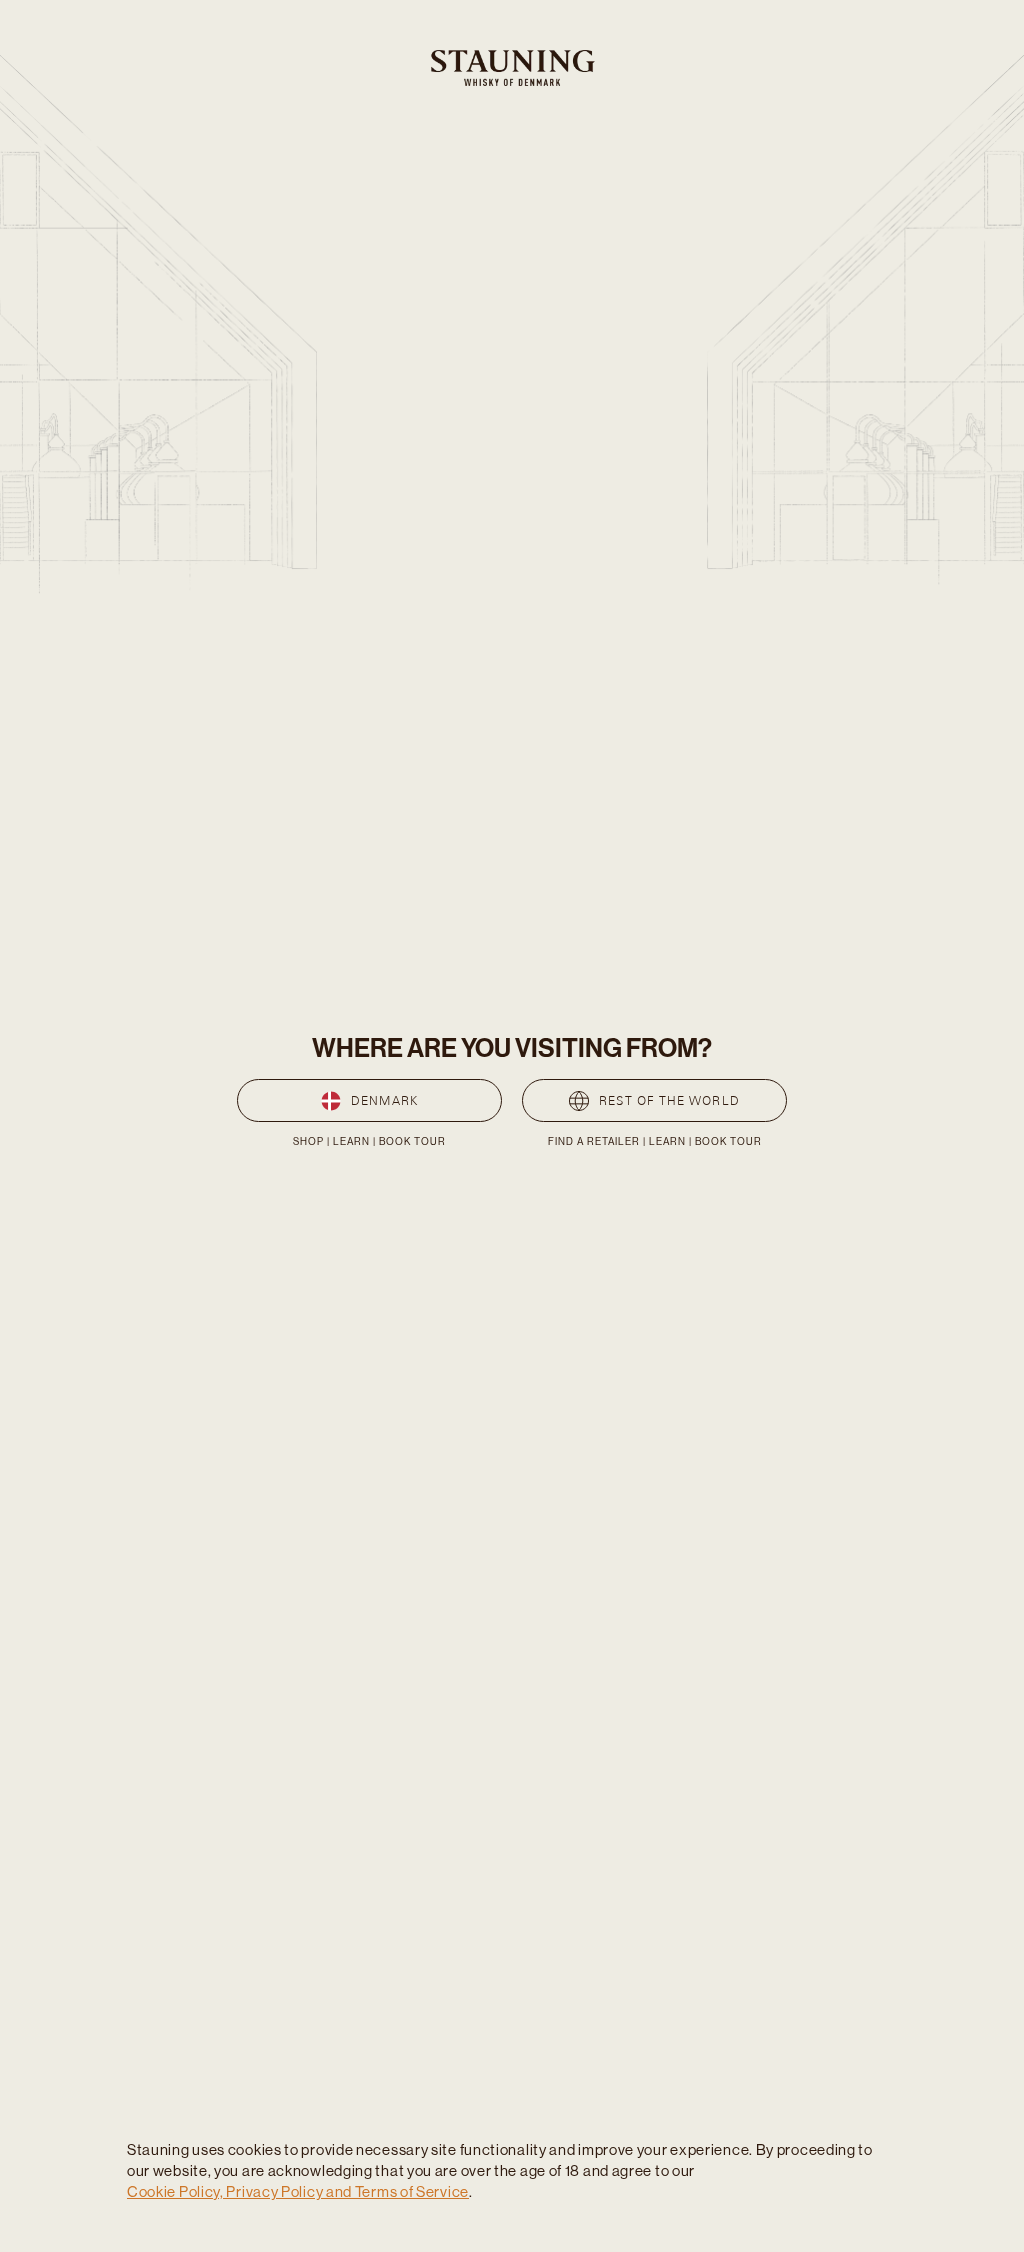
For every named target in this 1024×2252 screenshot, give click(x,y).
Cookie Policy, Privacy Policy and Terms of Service (298, 2191)
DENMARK (384, 1101)
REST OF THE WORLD (669, 1101)
